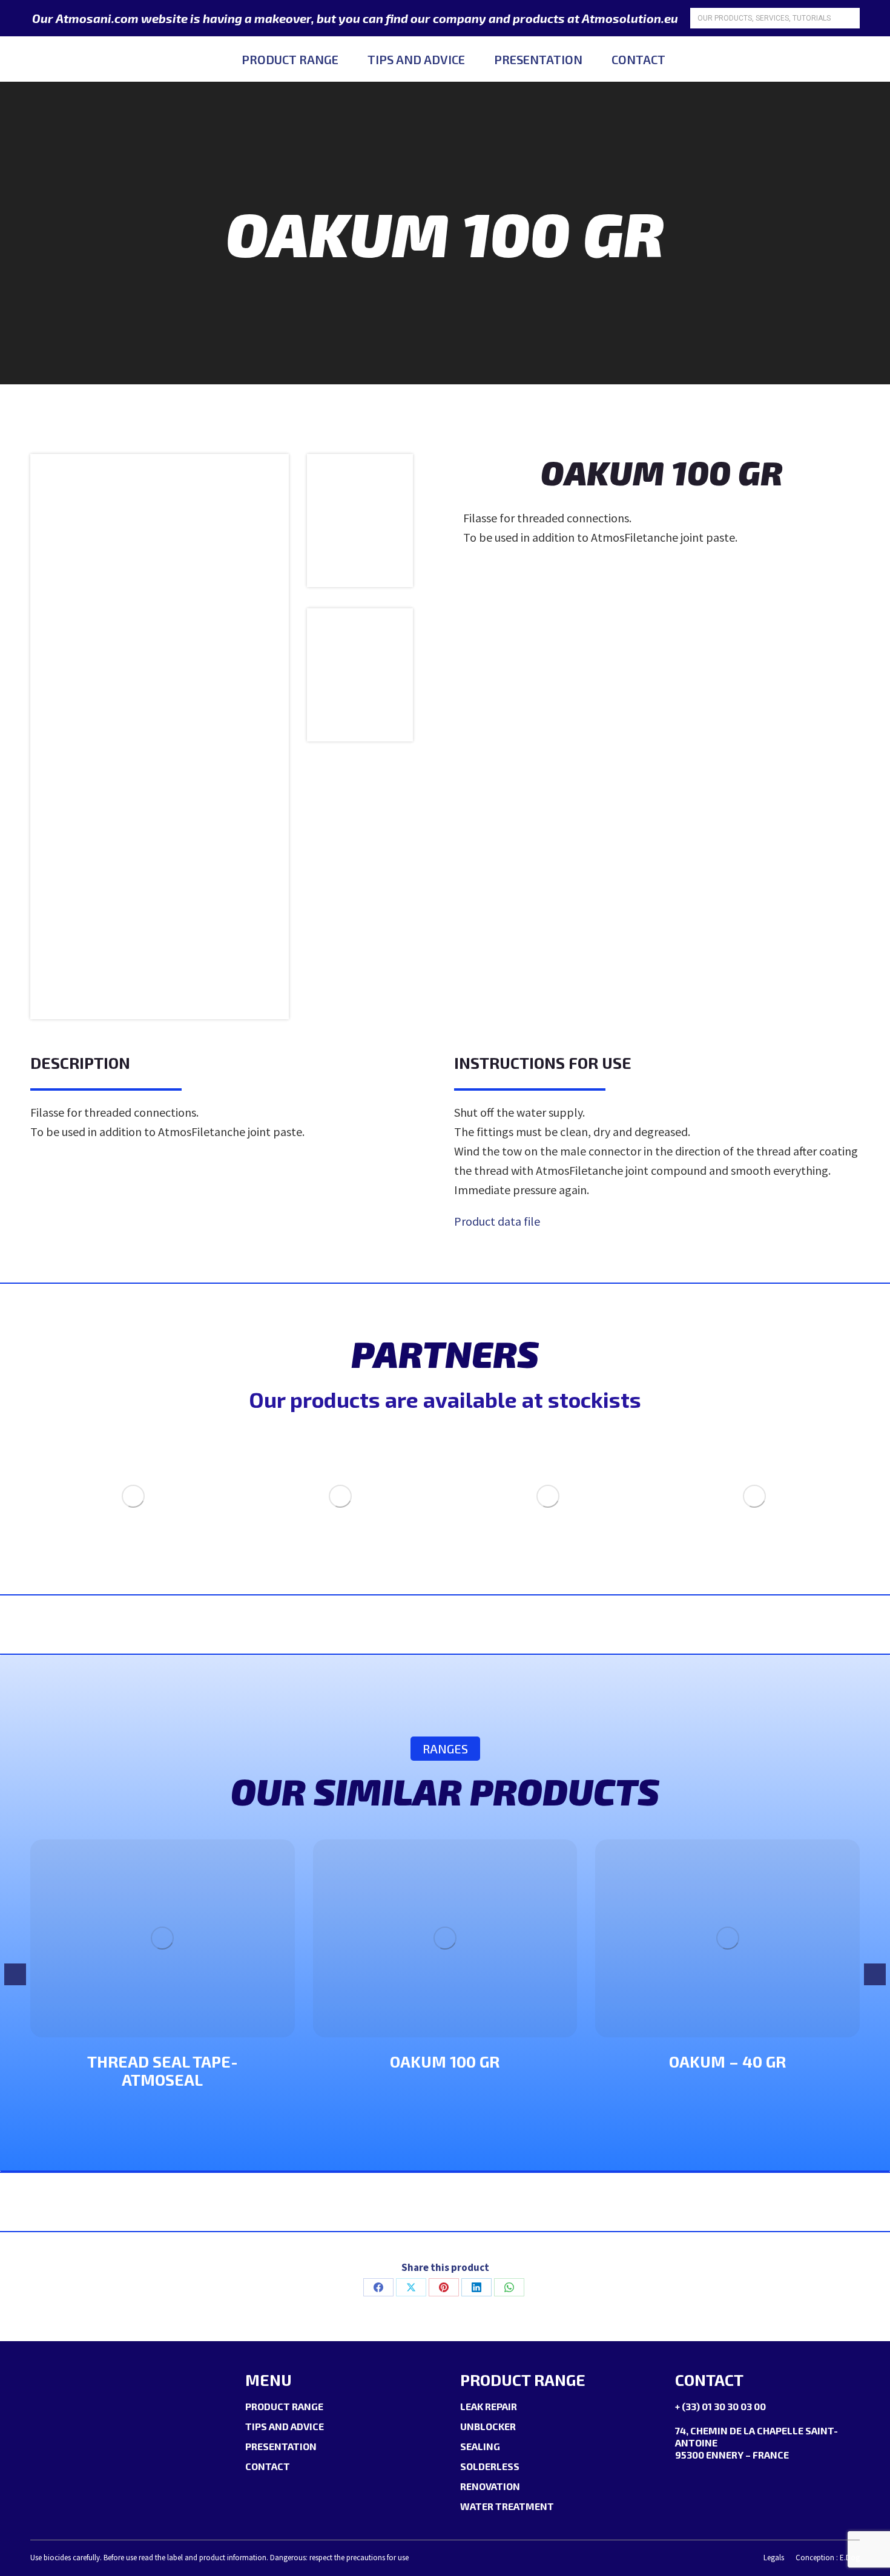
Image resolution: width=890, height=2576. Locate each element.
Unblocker (488, 2426)
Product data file (497, 1221)
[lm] (133, 1496)
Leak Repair (489, 2406)
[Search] (849, 18)
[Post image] (163, 1938)
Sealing (480, 2446)
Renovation (490, 2486)
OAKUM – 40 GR (727, 2061)
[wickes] (754, 1496)
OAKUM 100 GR (445, 2061)
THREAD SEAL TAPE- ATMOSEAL (163, 2070)
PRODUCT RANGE (284, 2406)
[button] (15, 1974)
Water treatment (507, 2506)
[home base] (341, 1496)
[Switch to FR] (825, 59)
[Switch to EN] (851, 59)
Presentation (281, 2446)
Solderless (490, 2466)
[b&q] (548, 1496)
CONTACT (268, 2466)
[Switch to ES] (877, 59)
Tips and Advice (285, 2426)
